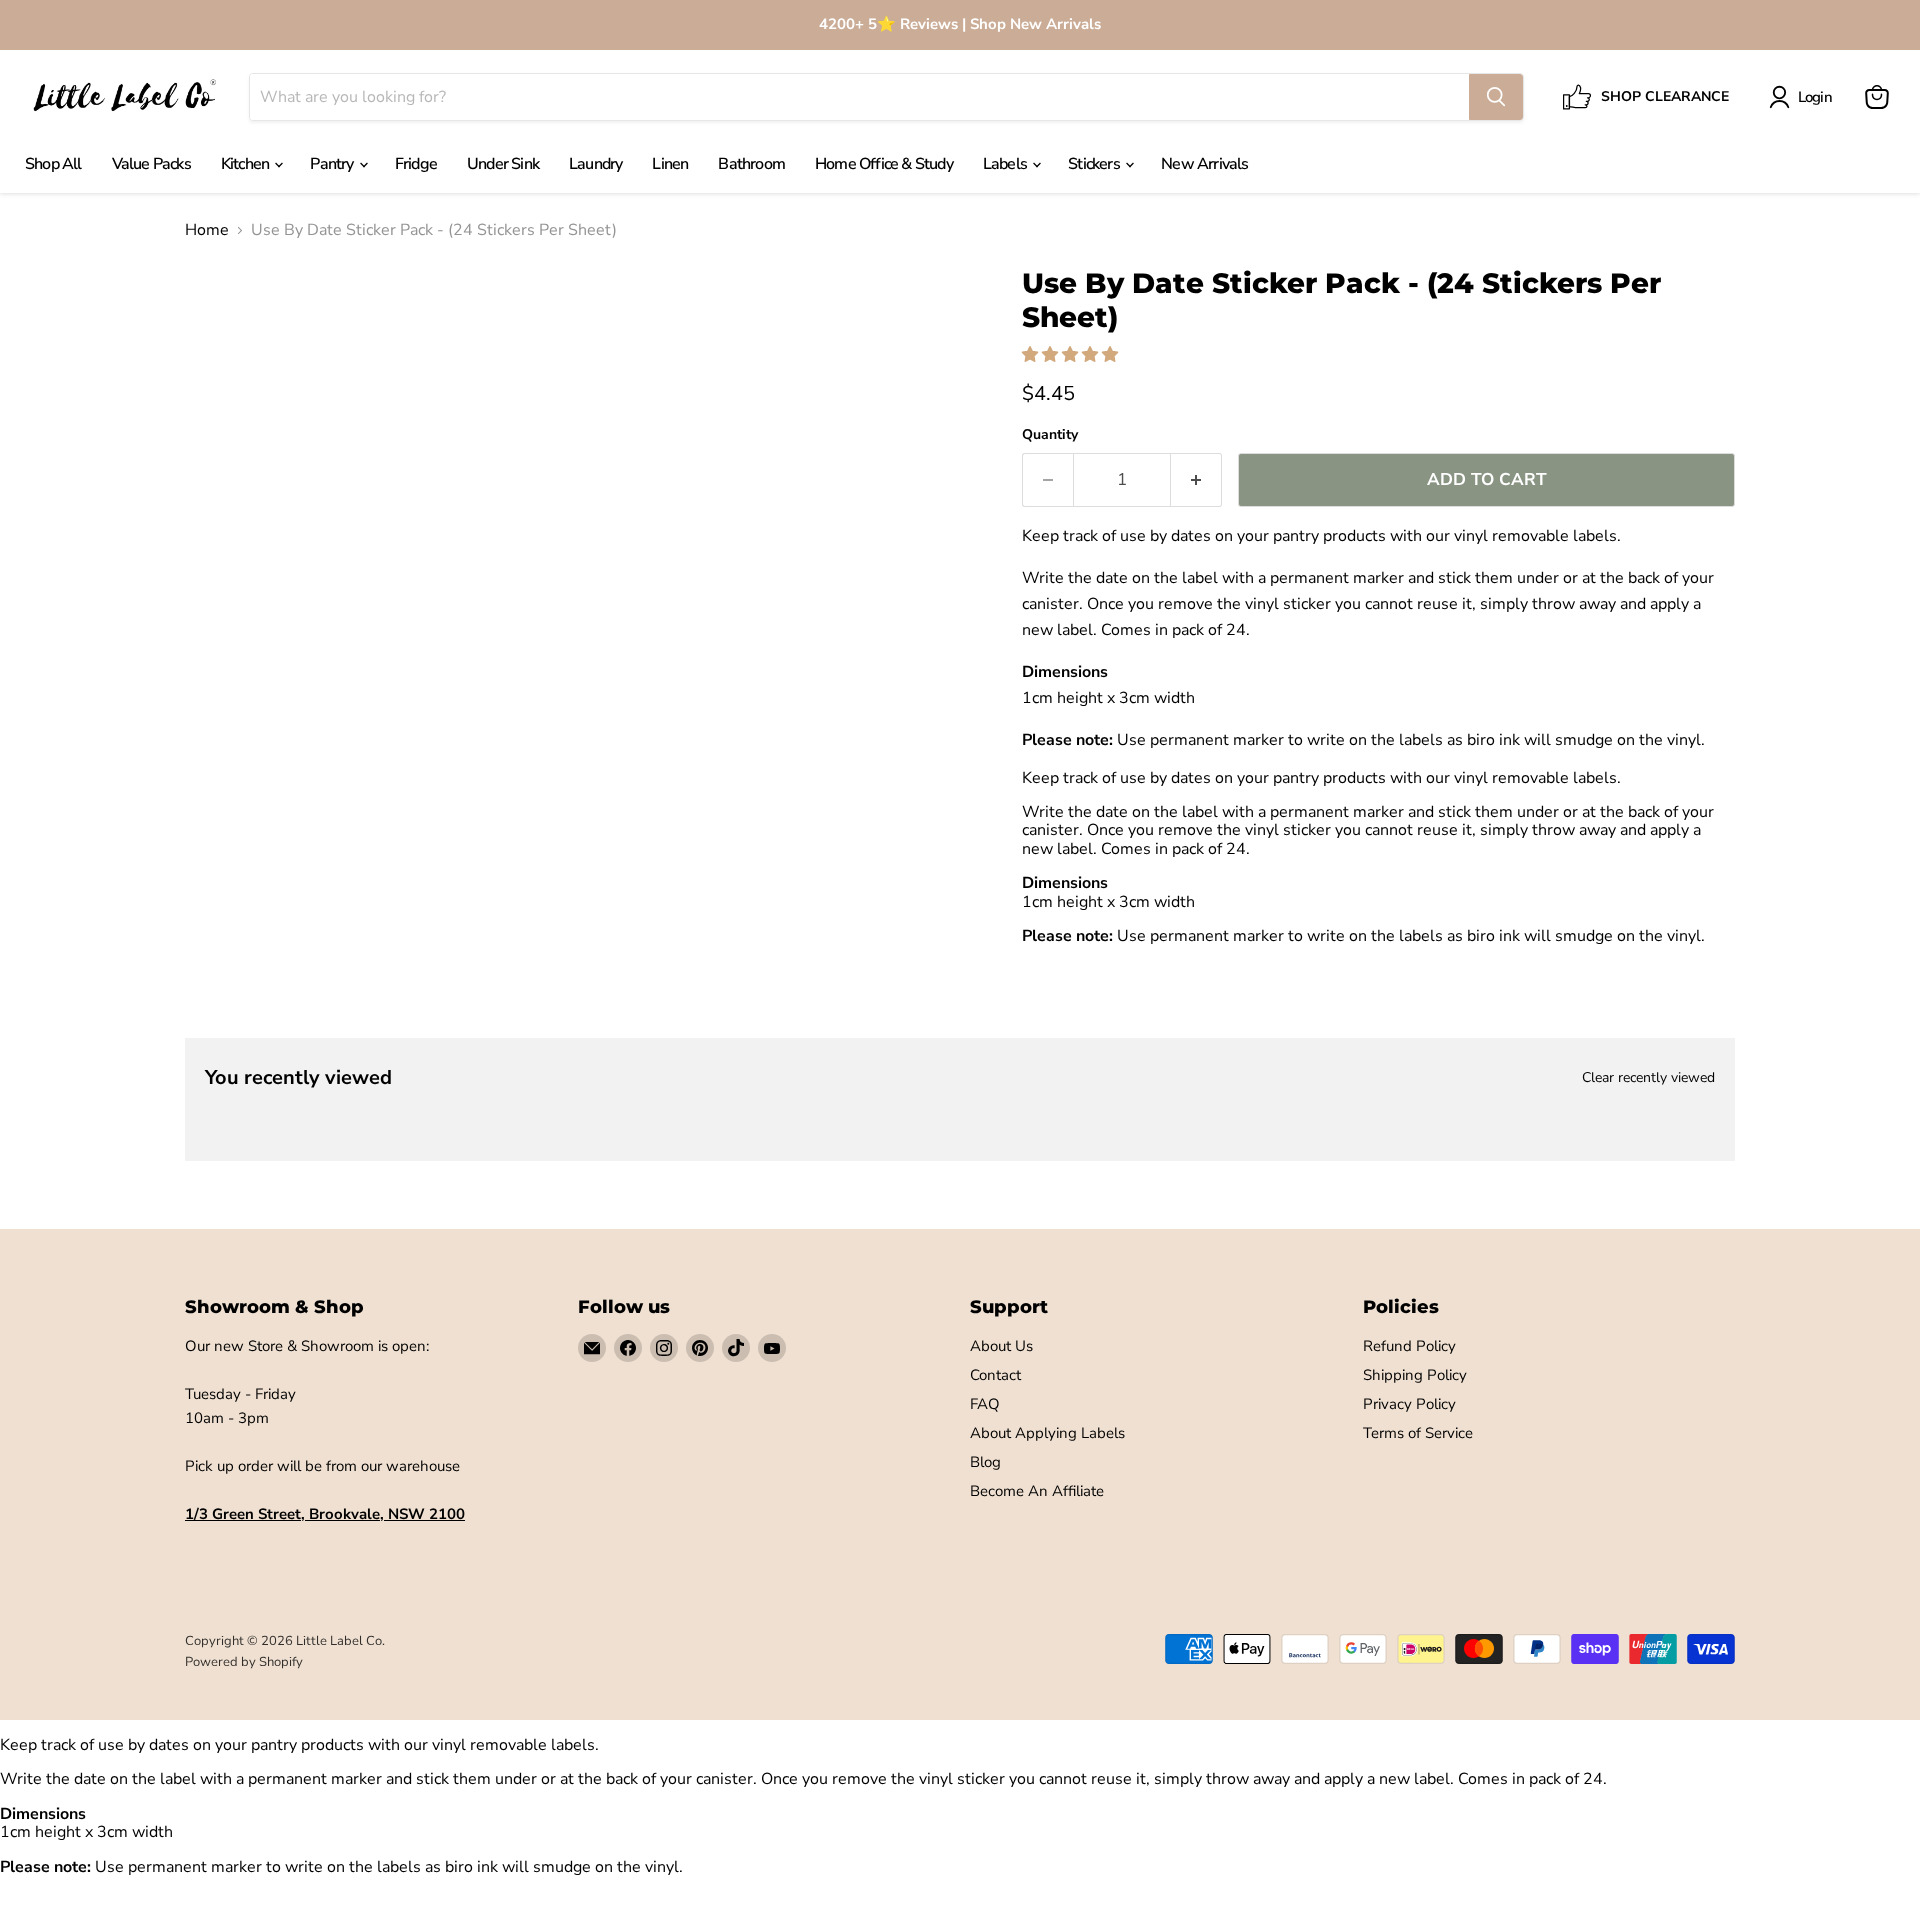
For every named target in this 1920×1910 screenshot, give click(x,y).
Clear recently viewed (1648, 1078)
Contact (995, 1375)
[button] (1072, 355)
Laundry (595, 164)
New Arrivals (1204, 164)
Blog (985, 1462)
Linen (670, 164)
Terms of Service (1418, 1433)
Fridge (416, 164)
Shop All (53, 164)
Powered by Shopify (244, 1662)
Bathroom (751, 164)
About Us (1001, 1346)
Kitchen (247, 164)
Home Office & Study (884, 164)
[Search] (1496, 97)
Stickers (1095, 164)
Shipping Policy (1415, 1375)
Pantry (333, 164)
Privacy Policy (1409, 1404)
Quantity (1050, 435)
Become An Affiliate (1037, 1491)
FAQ (985, 1404)
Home (207, 230)
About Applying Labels (1047, 1433)
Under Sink (503, 164)
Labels (1006, 164)
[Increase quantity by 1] (1196, 480)
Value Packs (151, 164)
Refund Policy (1409, 1346)
